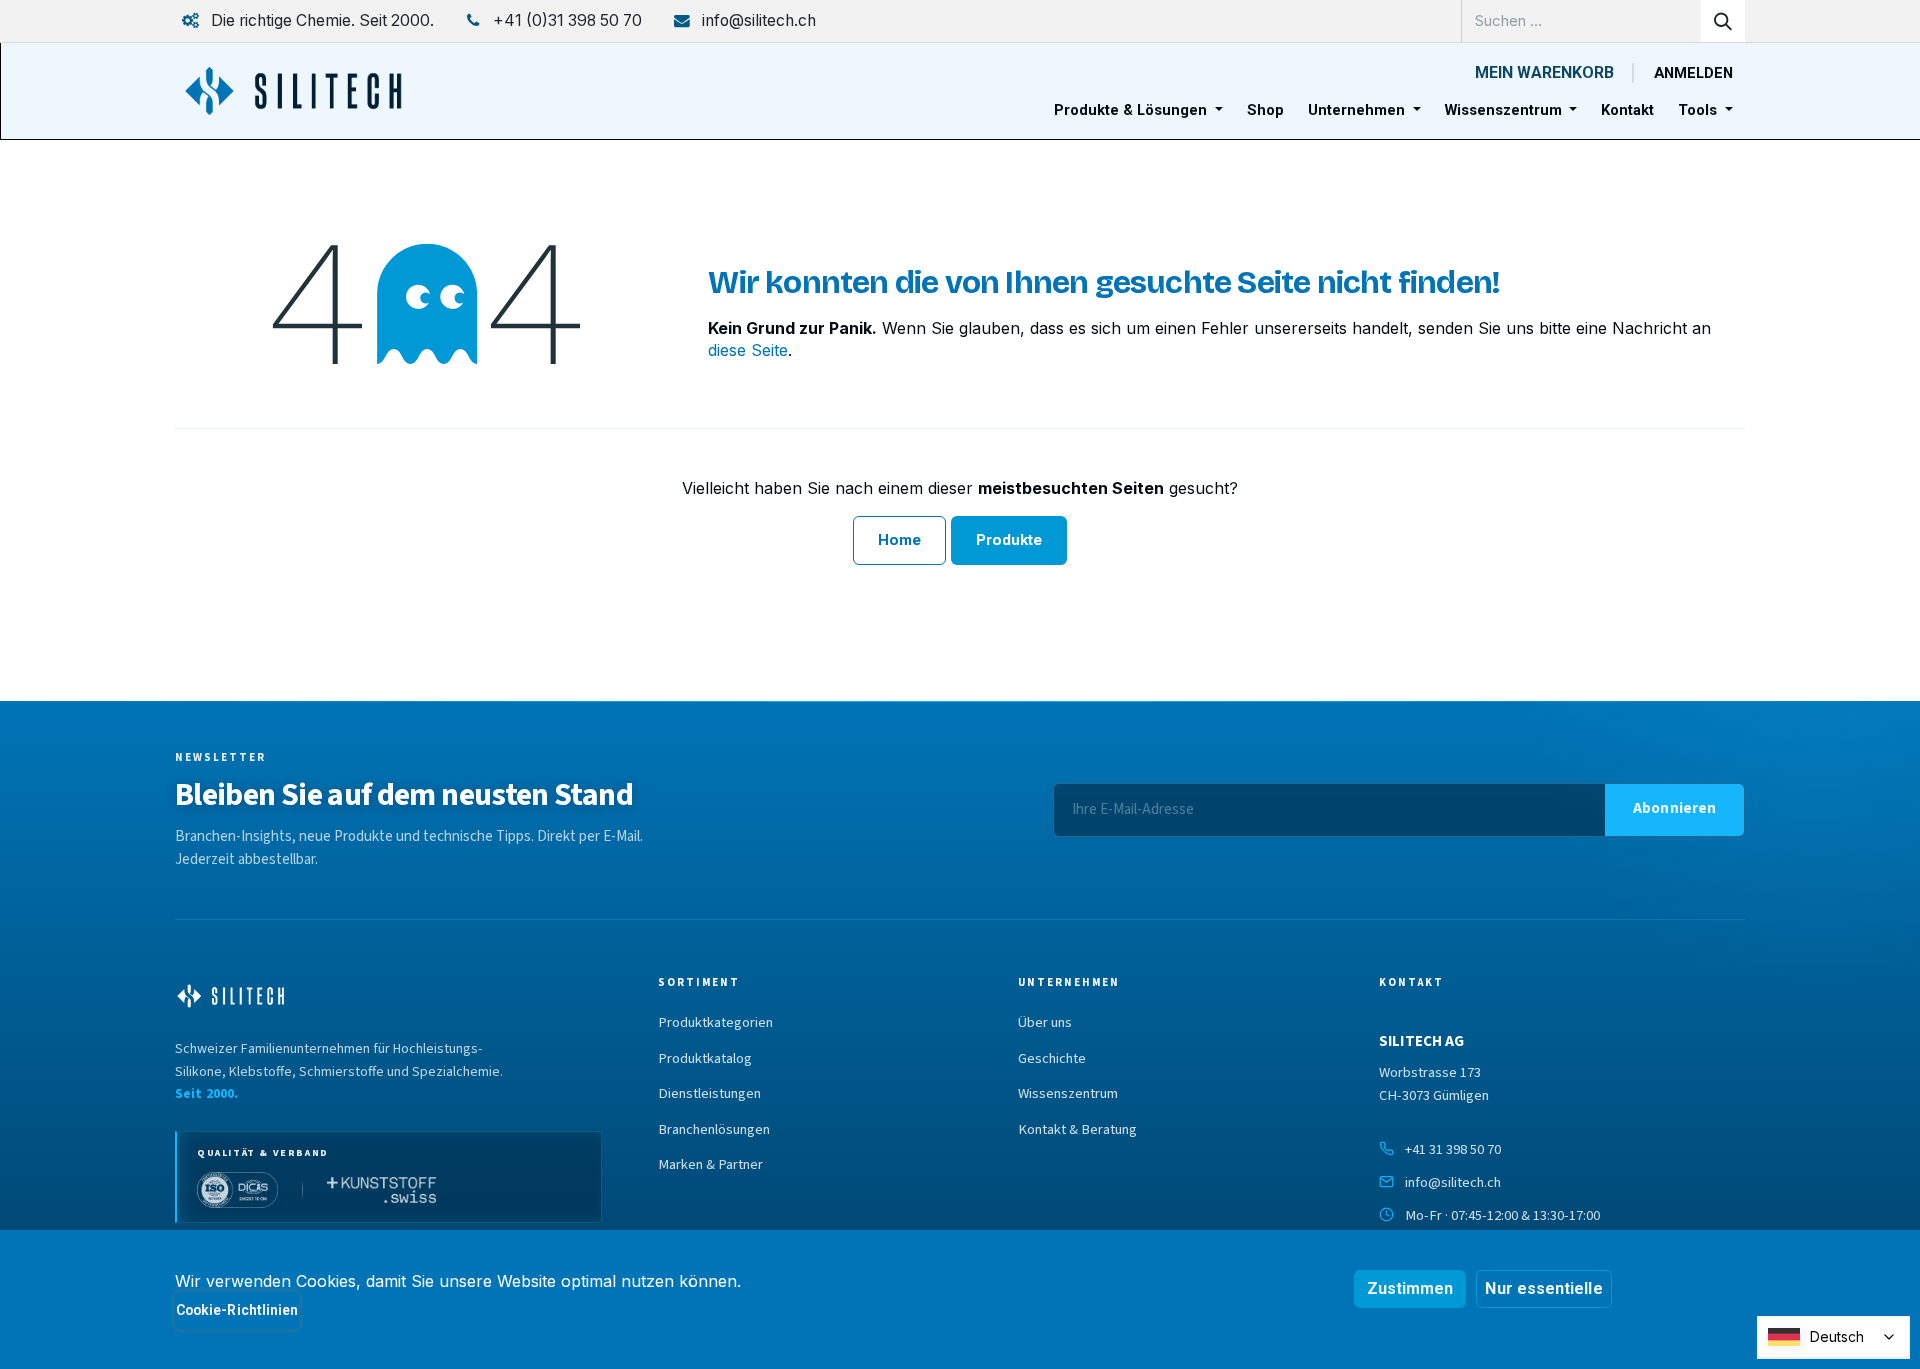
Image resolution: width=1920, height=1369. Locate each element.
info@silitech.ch (1453, 1182)
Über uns (1045, 1023)
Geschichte (1052, 1059)
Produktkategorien (715, 1023)
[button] (1674, 810)
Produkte (1009, 540)
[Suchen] (1723, 21)
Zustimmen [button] (1410, 1288)
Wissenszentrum (1068, 1094)
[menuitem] (1138, 110)
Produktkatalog (705, 1059)
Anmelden (1693, 73)
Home (899, 540)
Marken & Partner (710, 1165)
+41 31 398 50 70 (1453, 1149)
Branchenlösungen (714, 1130)
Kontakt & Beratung (1077, 1130)
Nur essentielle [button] (1543, 1288)
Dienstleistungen (709, 1094)
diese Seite (748, 350)
